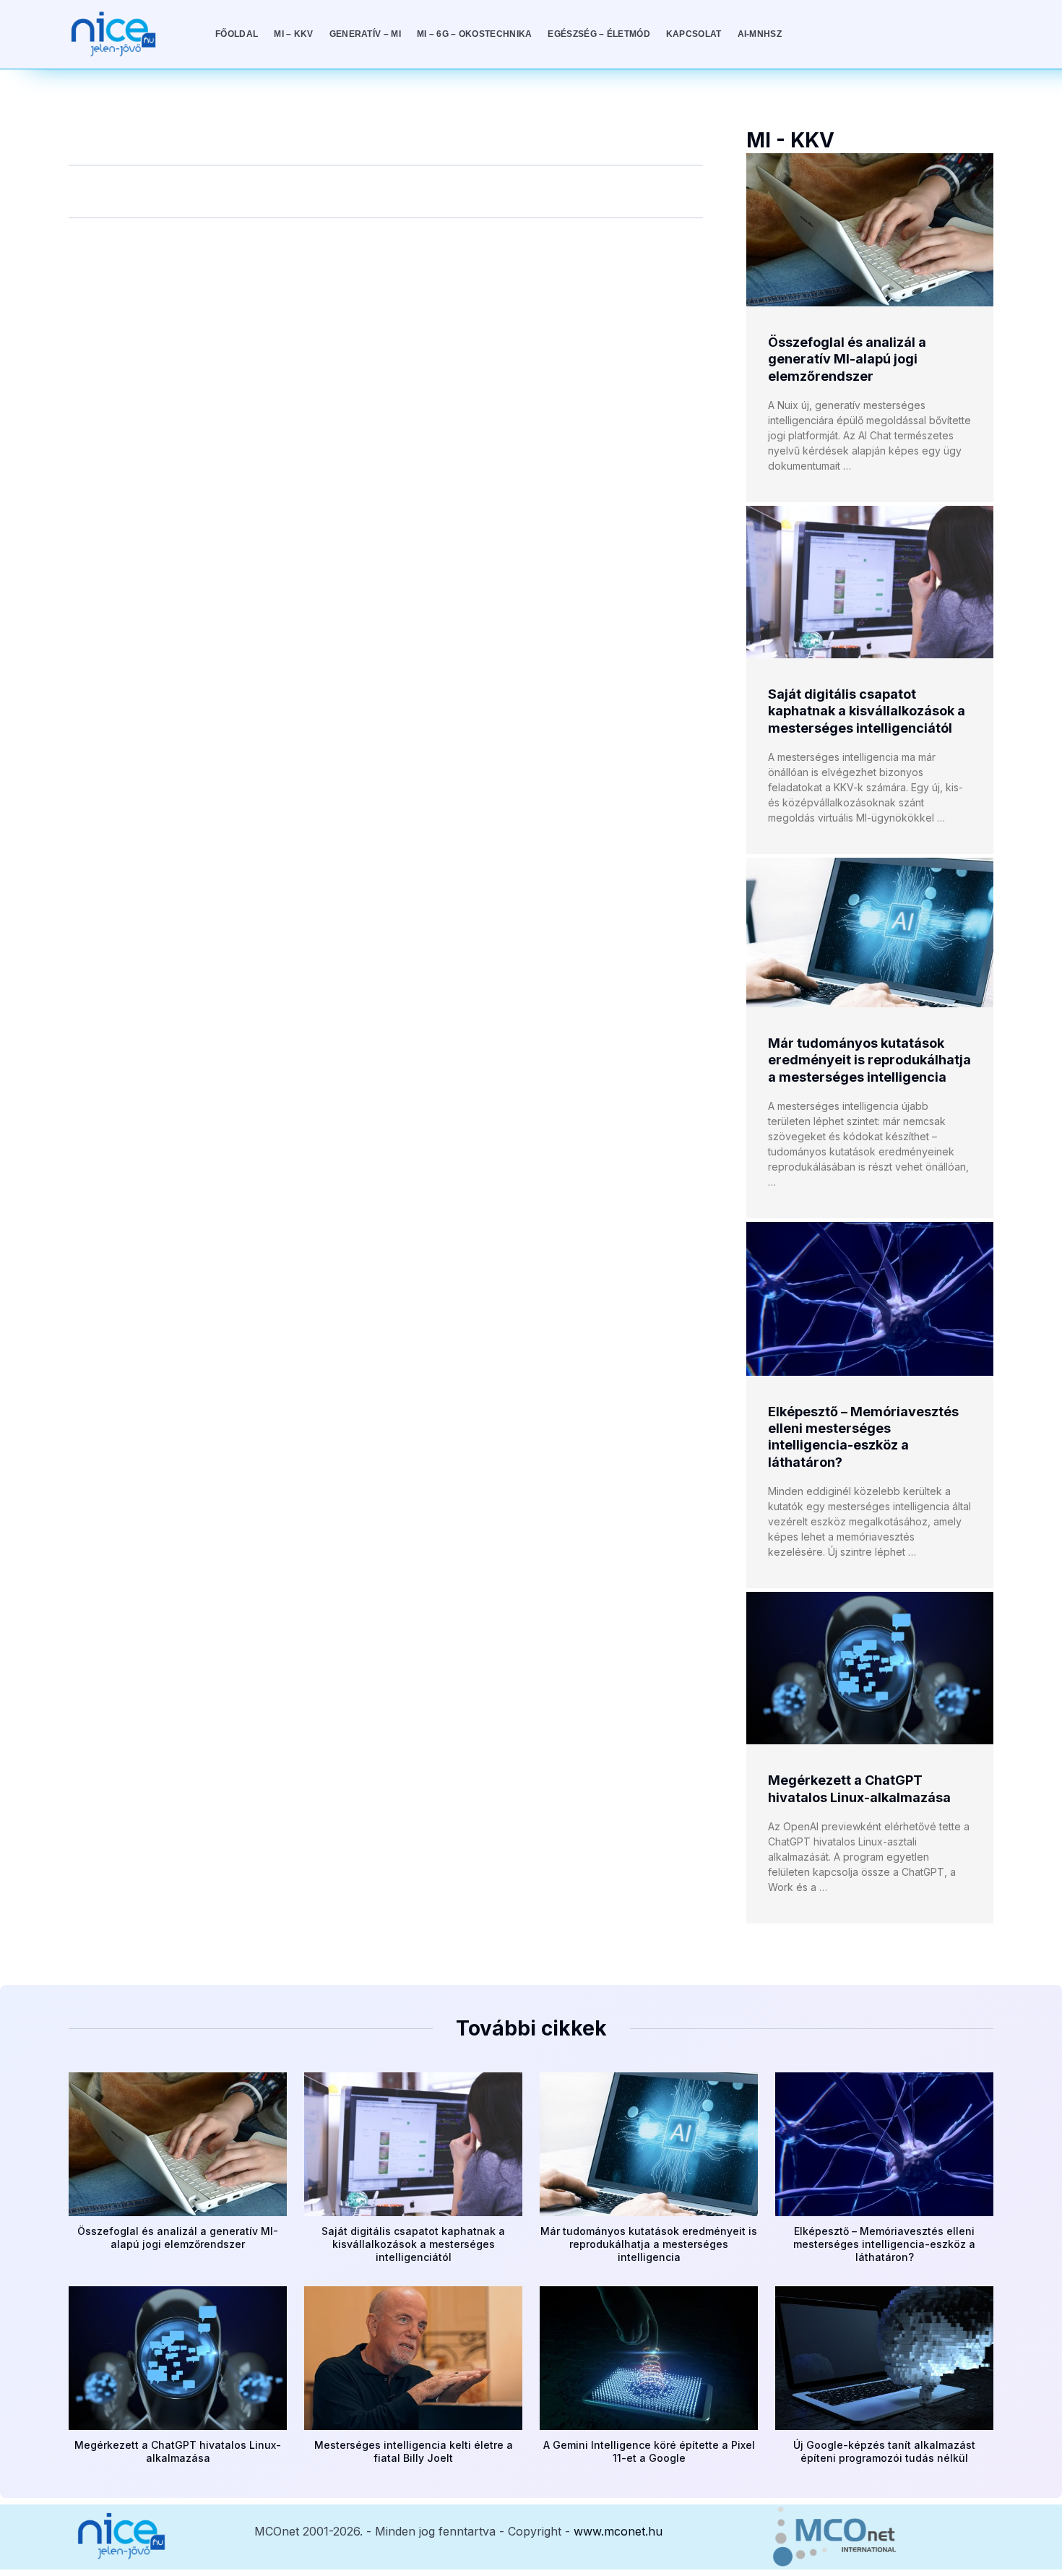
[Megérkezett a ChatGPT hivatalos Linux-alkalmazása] (870, 1668)
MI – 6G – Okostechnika (475, 34)
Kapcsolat (694, 34)
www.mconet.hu (618, 2531)
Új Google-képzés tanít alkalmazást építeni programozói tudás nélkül (884, 2451)
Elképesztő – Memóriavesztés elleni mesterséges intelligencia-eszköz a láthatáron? (884, 2244)
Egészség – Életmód (599, 34)
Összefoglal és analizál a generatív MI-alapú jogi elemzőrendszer (847, 359)
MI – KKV (293, 34)
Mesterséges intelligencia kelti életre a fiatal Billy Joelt (414, 2451)
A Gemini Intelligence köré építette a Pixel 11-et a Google (649, 2451)
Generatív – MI (365, 34)
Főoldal (237, 34)
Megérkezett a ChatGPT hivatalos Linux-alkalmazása (178, 2451)
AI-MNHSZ (760, 34)
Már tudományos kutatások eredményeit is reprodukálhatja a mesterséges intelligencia (869, 1060)
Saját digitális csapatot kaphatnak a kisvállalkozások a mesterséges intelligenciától (867, 711)
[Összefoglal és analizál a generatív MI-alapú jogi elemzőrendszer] (870, 230)
